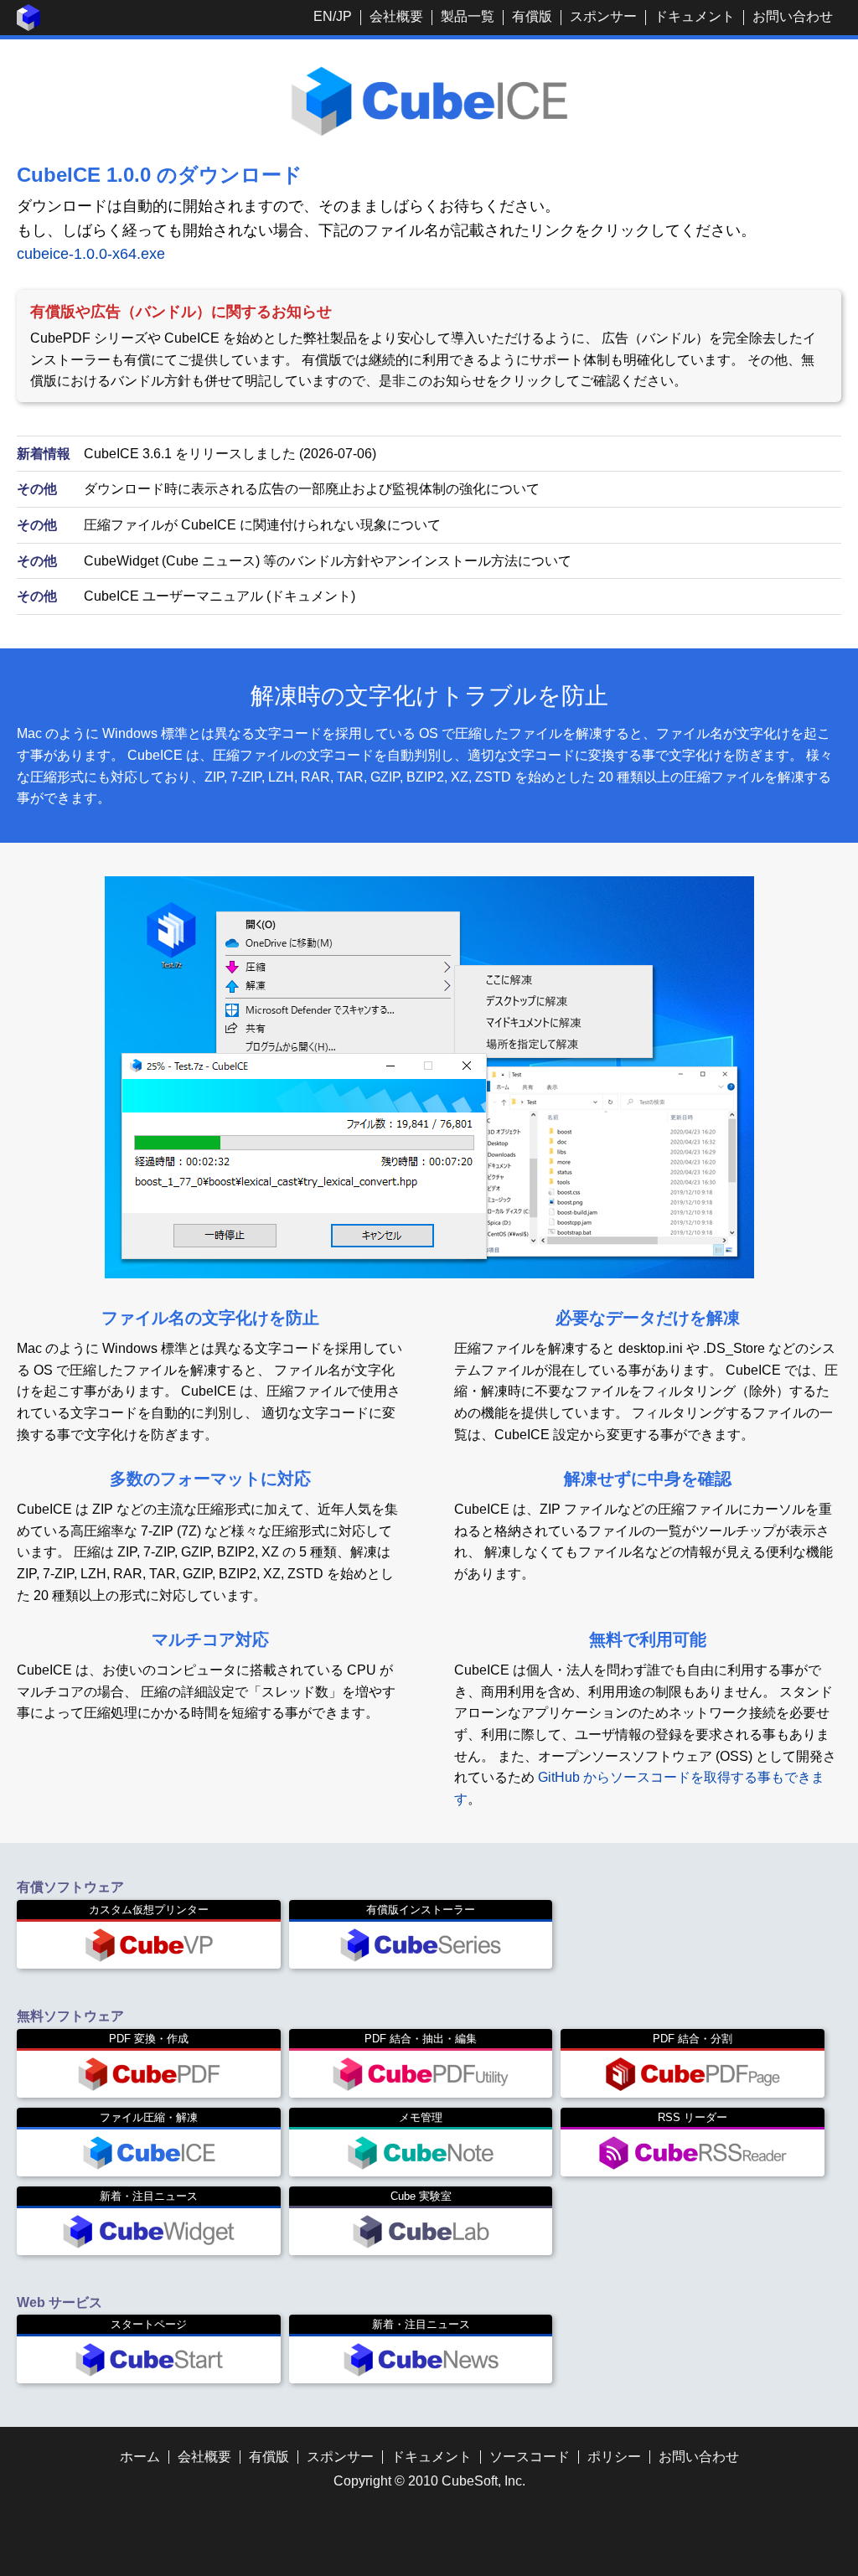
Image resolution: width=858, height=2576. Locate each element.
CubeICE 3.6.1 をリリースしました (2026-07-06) (230, 454)
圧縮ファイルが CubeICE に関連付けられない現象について (262, 525)
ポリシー (614, 2457)
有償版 (532, 16)
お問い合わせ (793, 16)
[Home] (28, 26)
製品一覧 (468, 16)
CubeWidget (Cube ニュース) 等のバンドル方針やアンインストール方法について (328, 561)
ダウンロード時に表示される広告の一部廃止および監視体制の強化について (312, 489)
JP (344, 16)
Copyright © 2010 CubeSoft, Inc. (429, 2481)
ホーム (140, 2457)
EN (323, 16)
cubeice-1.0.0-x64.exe (91, 254)
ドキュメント (695, 16)
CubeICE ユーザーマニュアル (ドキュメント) (220, 596)
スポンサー (603, 16)
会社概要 (396, 16)
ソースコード (530, 2457)
